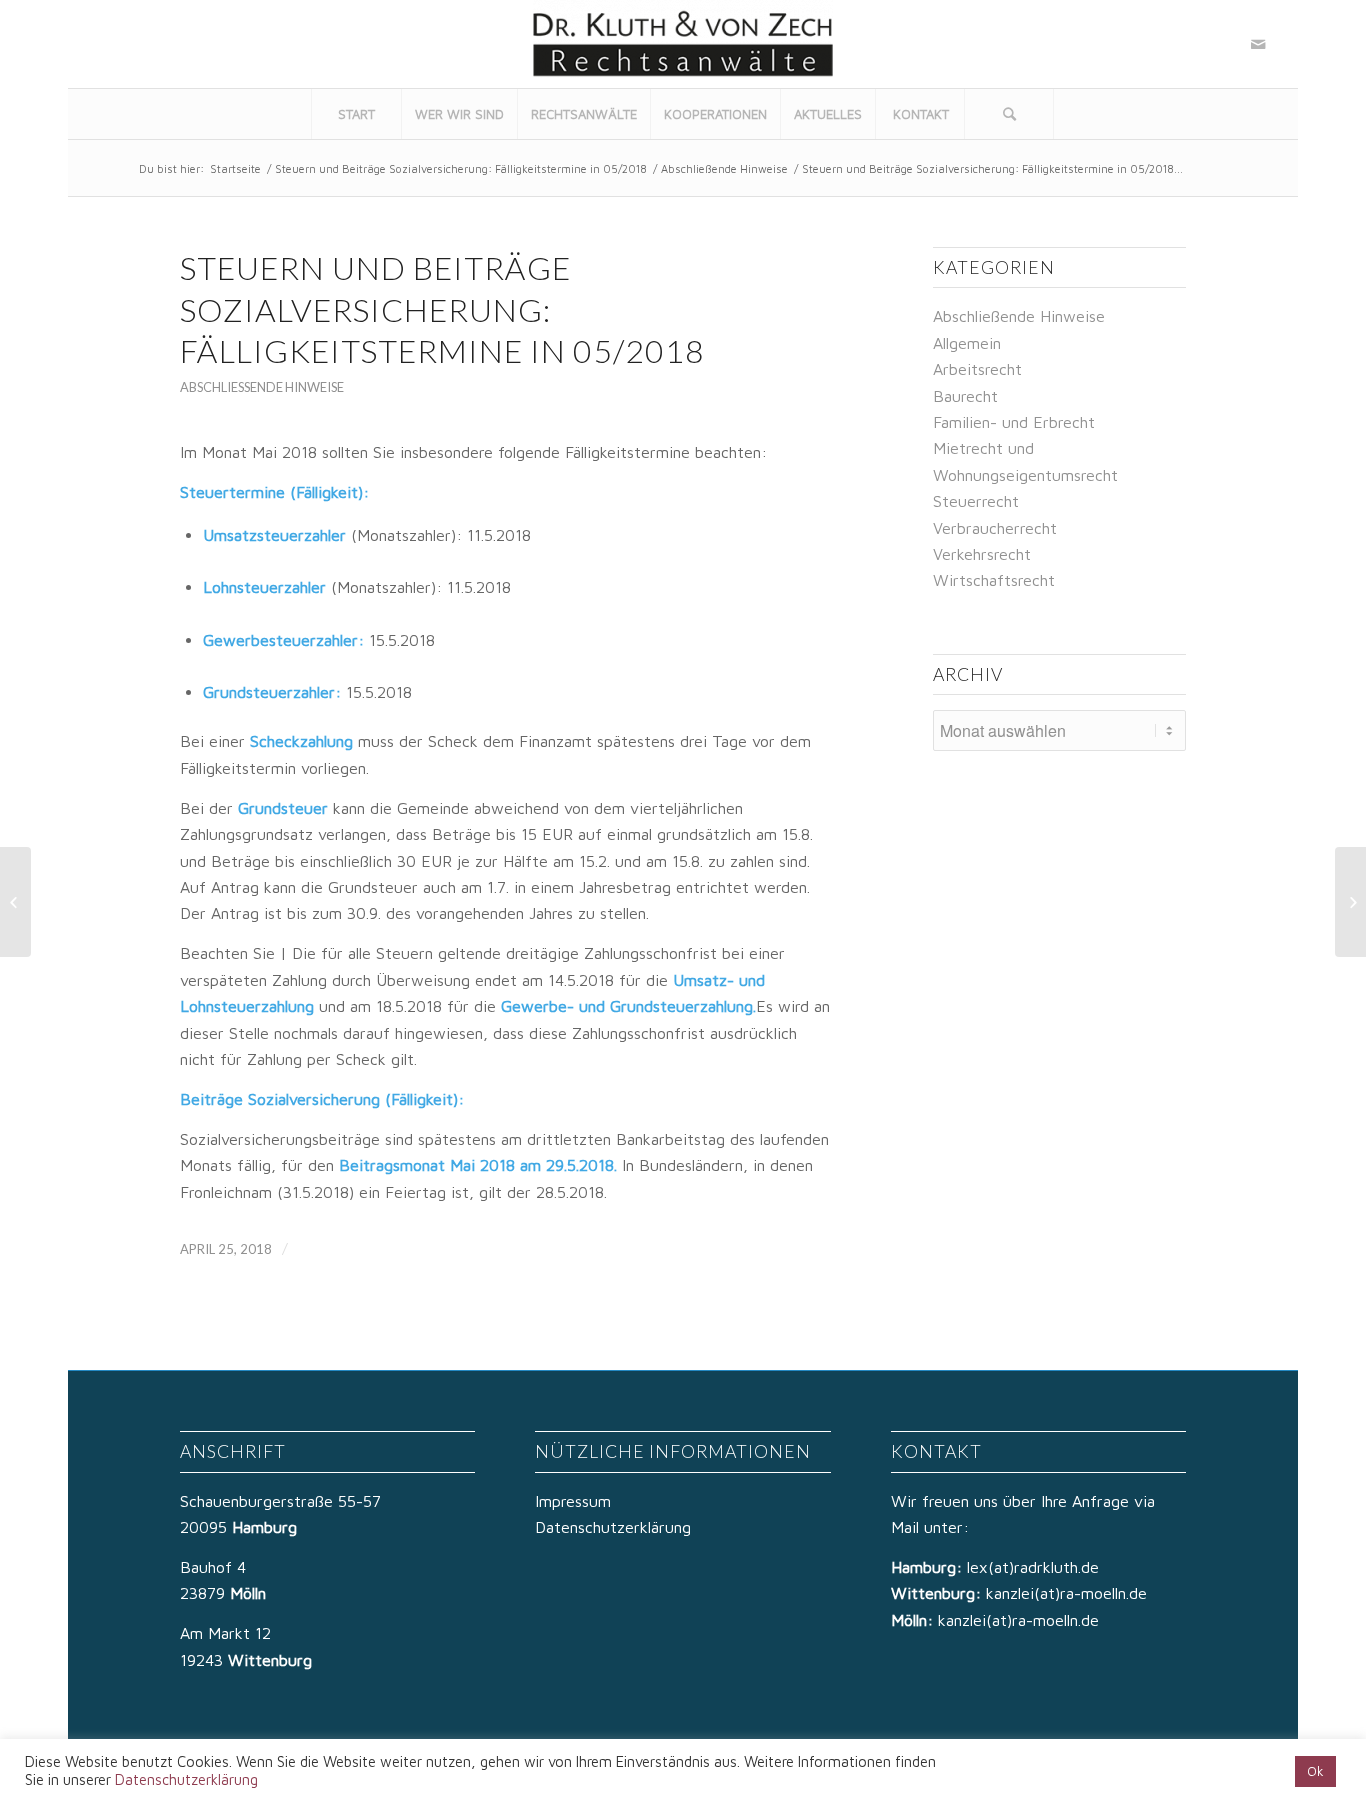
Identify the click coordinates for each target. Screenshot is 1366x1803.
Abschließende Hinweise (724, 168)
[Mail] (1258, 44)
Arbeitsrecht (977, 369)
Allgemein (967, 343)
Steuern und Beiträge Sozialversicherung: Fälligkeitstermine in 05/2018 (461, 168)
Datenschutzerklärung (613, 1527)
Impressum (573, 1501)
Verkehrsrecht (982, 554)
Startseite (235, 168)
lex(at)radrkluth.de (1035, 1567)
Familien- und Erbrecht (1014, 422)
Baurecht (965, 396)
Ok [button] (1315, 1771)
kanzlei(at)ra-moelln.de (1066, 1593)
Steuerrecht (976, 501)
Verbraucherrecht (995, 528)
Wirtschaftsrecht (994, 580)
